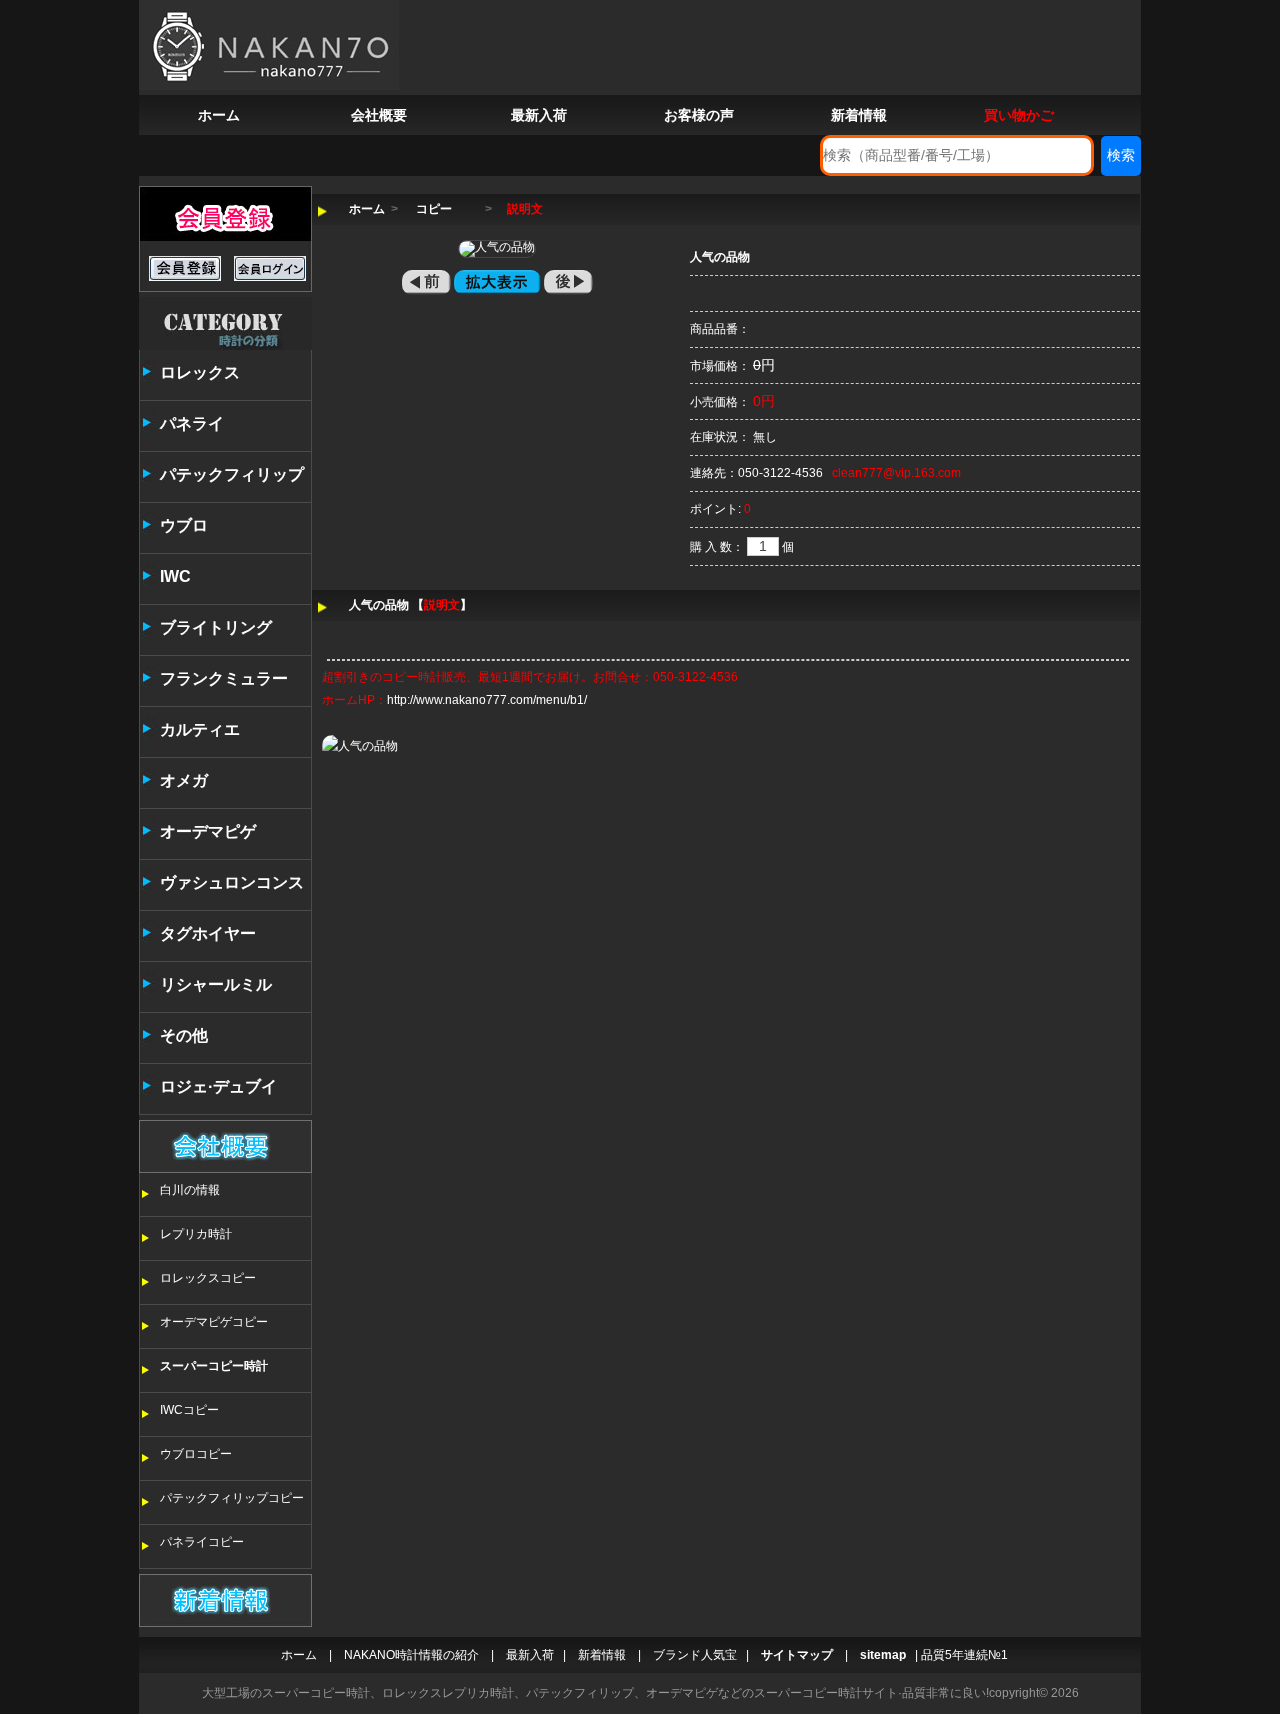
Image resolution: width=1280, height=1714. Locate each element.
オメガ (184, 780)
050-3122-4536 (780, 473)
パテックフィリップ (232, 474)
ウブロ (184, 525)
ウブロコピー (196, 1454)
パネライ (192, 423)
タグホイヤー (208, 933)
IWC (175, 576)
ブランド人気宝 (695, 1655)
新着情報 (859, 115)
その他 (184, 1035)
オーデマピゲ (208, 831)
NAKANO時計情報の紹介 (411, 1655)
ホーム (219, 115)
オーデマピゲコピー (214, 1322)
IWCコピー (189, 1410)
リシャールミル (216, 984)
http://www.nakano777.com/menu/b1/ (487, 700)
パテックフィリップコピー (232, 1498)
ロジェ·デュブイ (218, 1086)
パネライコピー (202, 1542)
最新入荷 (539, 115)
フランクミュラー (224, 678)
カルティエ (200, 729)
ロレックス (200, 372)
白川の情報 (190, 1190)
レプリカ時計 (196, 1234)
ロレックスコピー (208, 1278)
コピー (434, 209)
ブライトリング (216, 627)
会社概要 (379, 115)
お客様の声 (699, 115)
